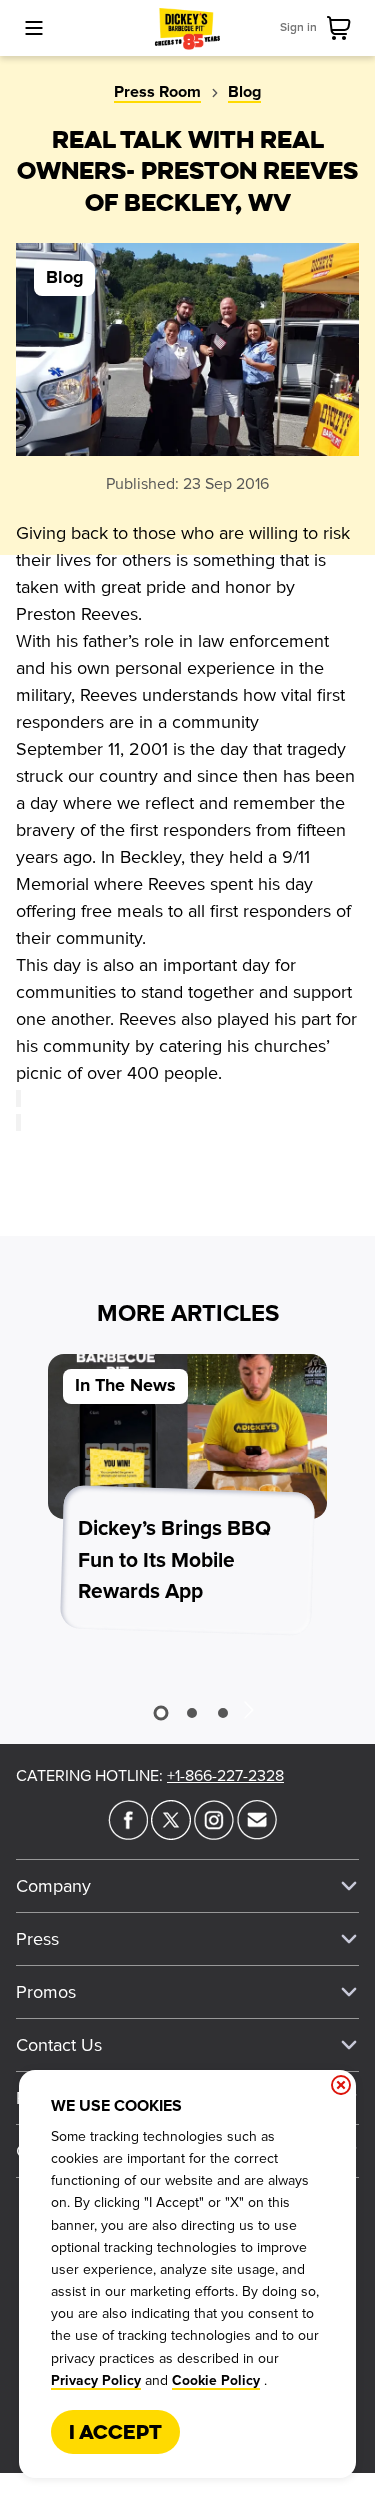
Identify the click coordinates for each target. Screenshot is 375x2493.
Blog (244, 92)
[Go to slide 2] (192, 1713)
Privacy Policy (96, 2381)
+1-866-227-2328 (225, 1776)
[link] (343, 28)
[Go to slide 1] (161, 1712)
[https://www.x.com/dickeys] (171, 1834)
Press (37, 1939)
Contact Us (59, 2045)
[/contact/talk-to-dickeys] (257, 1834)
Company (53, 1886)
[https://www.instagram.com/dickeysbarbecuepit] (214, 1834)
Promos (46, 1992)
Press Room (157, 92)
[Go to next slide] (248, 1709)
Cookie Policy (216, 2381)
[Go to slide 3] (223, 1713)
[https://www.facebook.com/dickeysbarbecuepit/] (128, 1834)
